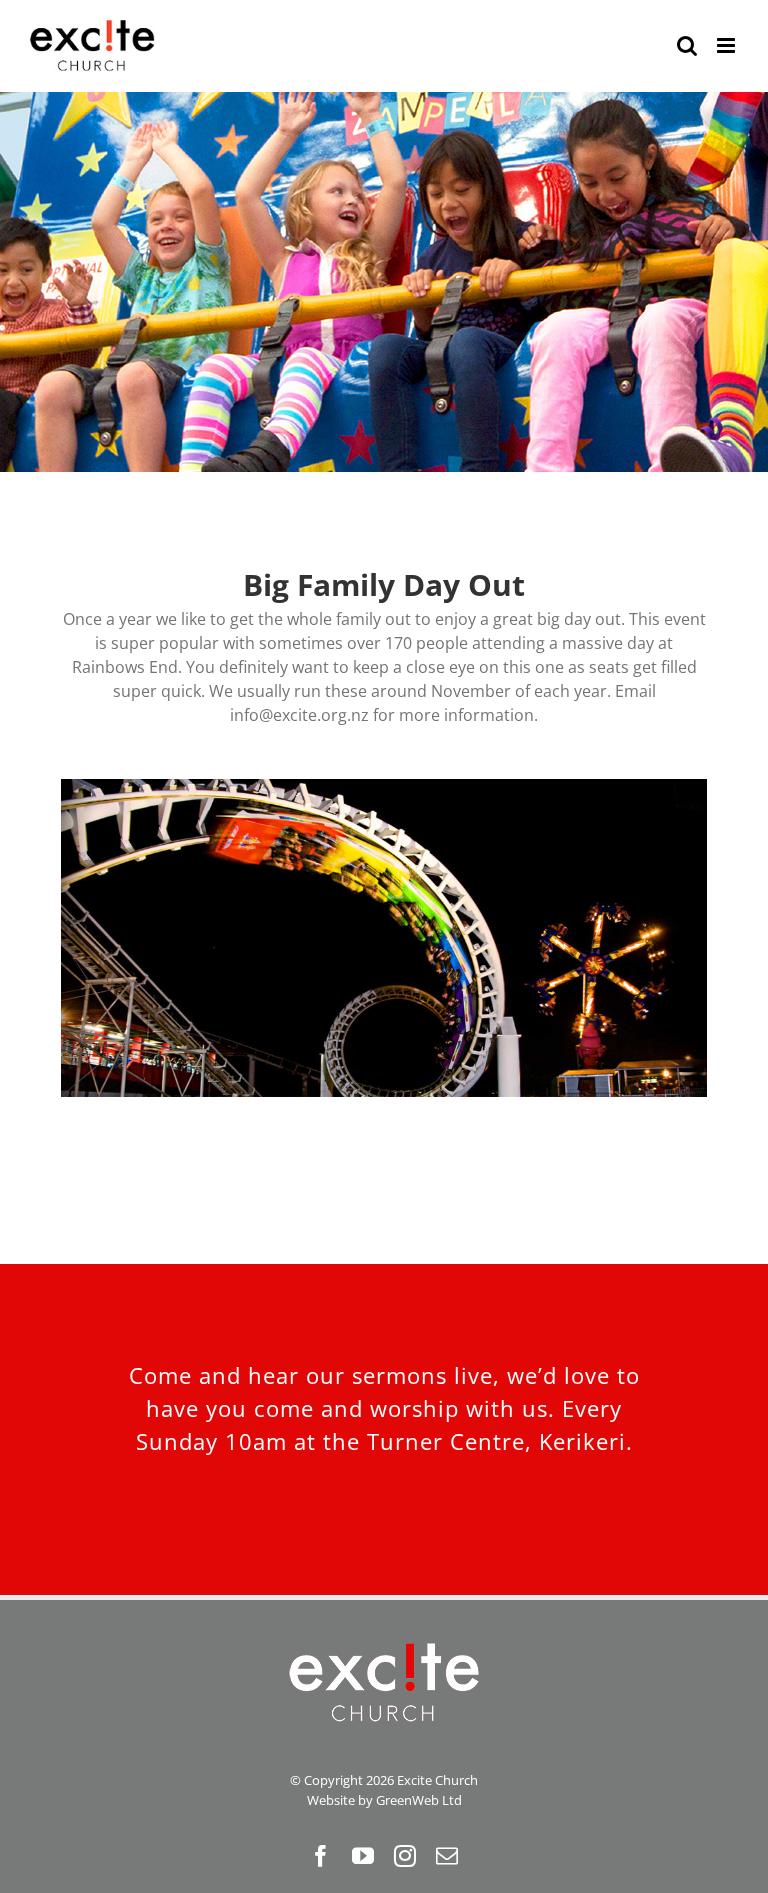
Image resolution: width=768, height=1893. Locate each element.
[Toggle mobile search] (687, 45)
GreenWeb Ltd (419, 1800)
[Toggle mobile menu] (727, 45)
